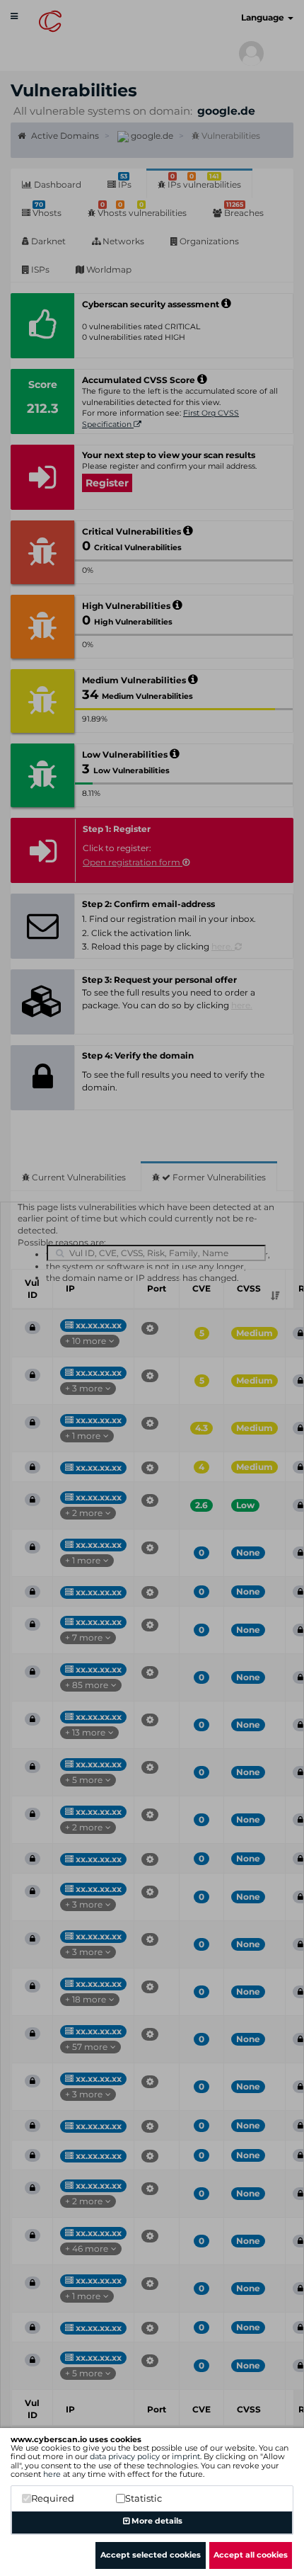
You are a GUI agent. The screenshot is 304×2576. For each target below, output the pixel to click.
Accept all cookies (251, 2555)
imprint (186, 2456)
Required (53, 2498)
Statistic (144, 2498)
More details (156, 2521)
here (52, 2474)
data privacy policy (125, 2456)
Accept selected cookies (151, 2555)
